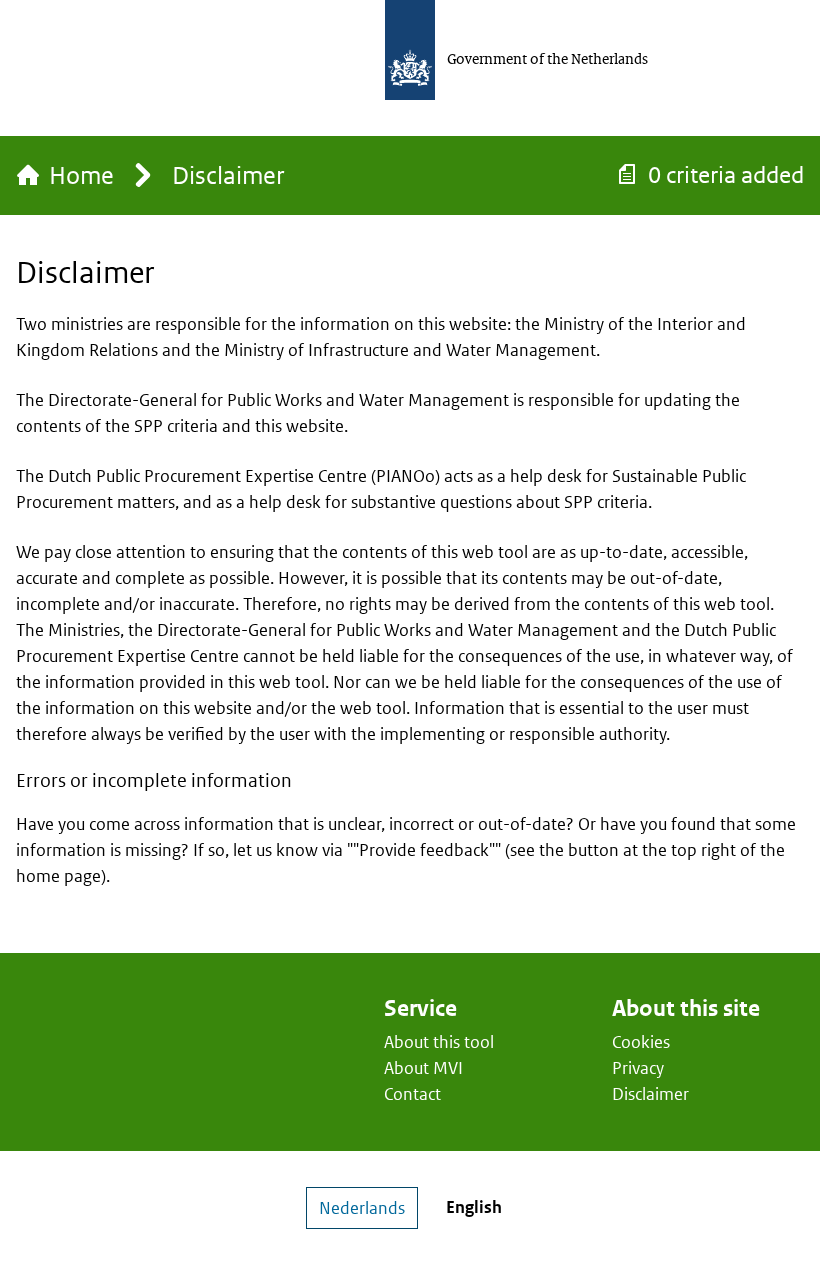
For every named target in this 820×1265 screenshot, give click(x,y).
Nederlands (362, 1208)
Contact (412, 1094)
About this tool (439, 1042)
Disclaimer (650, 1094)
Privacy (638, 1068)
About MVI (423, 1068)
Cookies (641, 1042)
